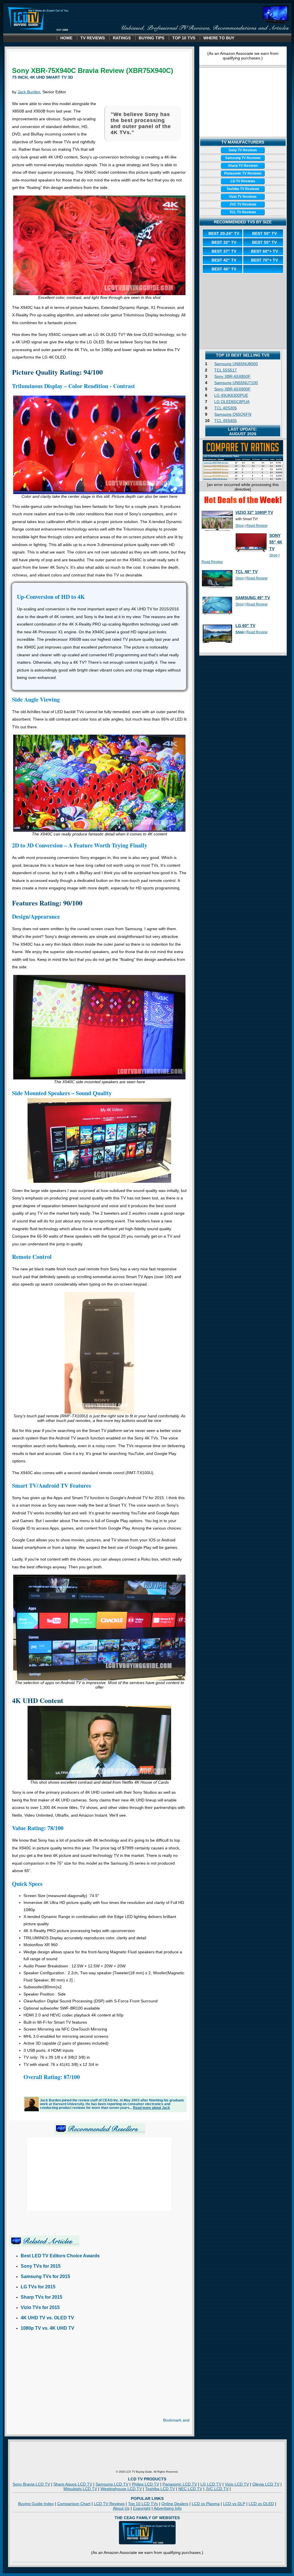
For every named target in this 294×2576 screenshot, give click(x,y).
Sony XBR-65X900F (232, 389)
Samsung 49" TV (253, 598)
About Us (121, 2508)
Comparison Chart (74, 2504)
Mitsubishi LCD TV (80, 2489)
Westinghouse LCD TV (121, 2489)
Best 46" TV (224, 269)
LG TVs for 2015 (38, 2287)
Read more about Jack (151, 2108)
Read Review (257, 526)
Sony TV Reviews (243, 150)
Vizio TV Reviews (243, 197)
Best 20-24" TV (224, 233)
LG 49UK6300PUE (231, 395)
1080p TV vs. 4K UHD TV (48, 2328)
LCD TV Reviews (109, 2504)
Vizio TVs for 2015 (40, 2307)
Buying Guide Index (36, 2504)
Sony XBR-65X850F (232, 376)
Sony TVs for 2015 (41, 2266)
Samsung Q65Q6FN (233, 414)
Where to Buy (219, 38)
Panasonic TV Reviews (243, 173)
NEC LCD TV (190, 2489)
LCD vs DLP (234, 2504)
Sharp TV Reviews (243, 166)
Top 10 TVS (184, 38)
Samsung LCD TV (112, 2484)
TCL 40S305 (226, 408)
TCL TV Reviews (243, 212)
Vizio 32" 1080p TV (254, 512)
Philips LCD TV (145, 2484)
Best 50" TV (264, 233)
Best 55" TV (264, 242)
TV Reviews (93, 38)
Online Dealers (175, 2504)
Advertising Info (168, 2508)
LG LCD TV (211, 2484)
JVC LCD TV (217, 2489)
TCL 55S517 (226, 370)
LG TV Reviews (243, 181)
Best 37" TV (224, 251)
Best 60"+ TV (264, 251)
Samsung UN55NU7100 (236, 383)
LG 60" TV (245, 626)
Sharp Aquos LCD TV (73, 2484)
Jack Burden (29, 92)
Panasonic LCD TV (180, 2484)
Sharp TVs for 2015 (41, 2297)
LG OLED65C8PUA (232, 402)
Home (66, 38)
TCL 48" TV (246, 572)
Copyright (142, 2508)
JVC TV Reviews (243, 204)
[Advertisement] (57, 2378)
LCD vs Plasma (206, 2504)
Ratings (122, 38)
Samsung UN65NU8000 (236, 364)
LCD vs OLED (261, 2504)
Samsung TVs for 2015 (45, 2276)
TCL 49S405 (226, 421)
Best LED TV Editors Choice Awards (60, 2256)
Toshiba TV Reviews (243, 189)
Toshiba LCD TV (160, 2489)
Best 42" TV (224, 260)
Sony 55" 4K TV (276, 542)
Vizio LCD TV (237, 2484)
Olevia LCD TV (266, 2484)
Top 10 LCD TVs (143, 2504)
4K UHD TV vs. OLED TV (47, 2318)
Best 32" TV (224, 242)
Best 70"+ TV (264, 260)
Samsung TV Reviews (243, 158)
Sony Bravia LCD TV (31, 2484)
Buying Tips (151, 38)
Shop (240, 526)
